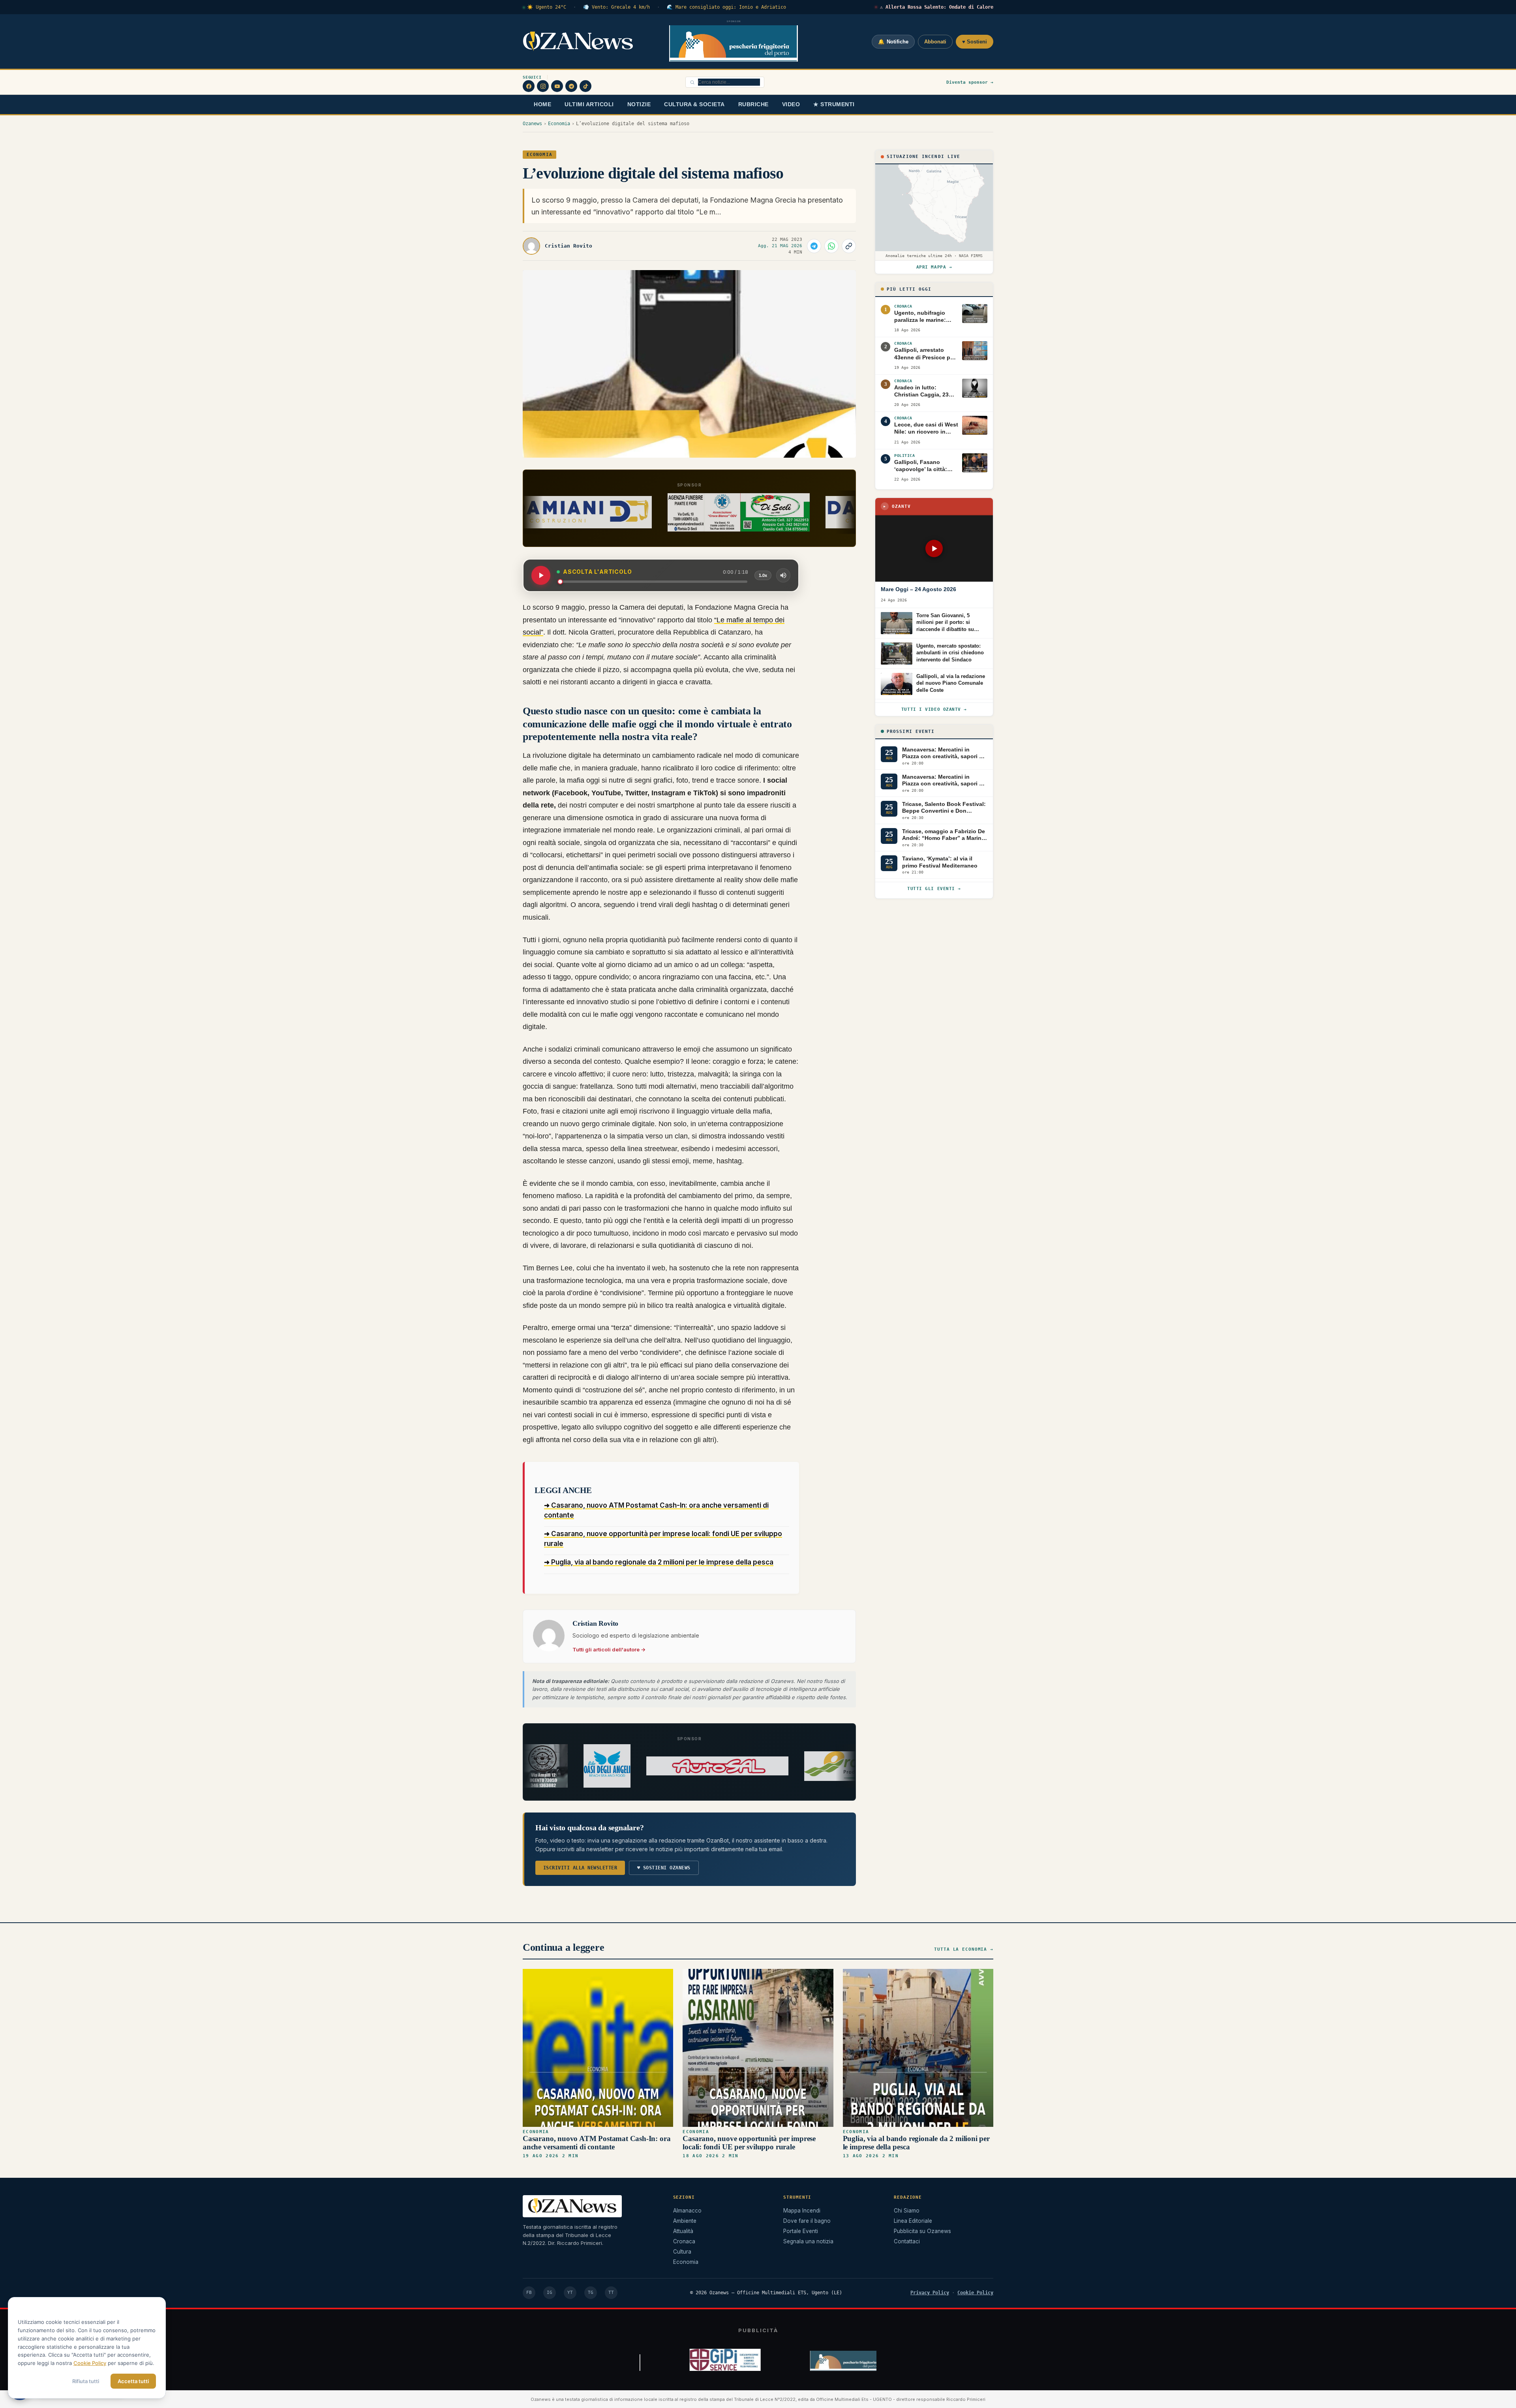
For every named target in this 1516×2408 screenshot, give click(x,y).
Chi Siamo (907, 2211)
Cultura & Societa (694, 104)
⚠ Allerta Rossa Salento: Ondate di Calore (937, 7)
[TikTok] (585, 86)
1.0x (763, 575)
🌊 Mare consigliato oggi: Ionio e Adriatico (726, 7)
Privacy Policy (930, 2293)
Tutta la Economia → (964, 1949)
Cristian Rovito (568, 246)
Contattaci (907, 2241)
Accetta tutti (133, 2381)
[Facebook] (529, 86)
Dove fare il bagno (807, 2221)
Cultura (682, 2252)
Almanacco (687, 2211)
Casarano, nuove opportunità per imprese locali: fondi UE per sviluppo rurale (749, 2142)
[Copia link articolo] (849, 246)
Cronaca (684, 2241)
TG (591, 2292)
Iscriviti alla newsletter (580, 1868)
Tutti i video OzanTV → (934, 709)
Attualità (683, 2231)
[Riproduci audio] (541, 575)
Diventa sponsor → (970, 82)
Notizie (639, 104)
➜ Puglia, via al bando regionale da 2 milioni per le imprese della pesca (659, 1562)
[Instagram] (543, 86)
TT (611, 2292)
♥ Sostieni (975, 42)
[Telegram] (571, 86)
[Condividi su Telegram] (814, 246)
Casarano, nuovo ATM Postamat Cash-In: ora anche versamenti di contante (597, 2142)
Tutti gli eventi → (934, 889)
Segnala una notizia (808, 2241)
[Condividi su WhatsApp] (831, 246)
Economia (559, 124)
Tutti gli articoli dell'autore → (609, 1649)
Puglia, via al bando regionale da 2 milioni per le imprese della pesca (916, 2142)
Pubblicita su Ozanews (922, 2231)
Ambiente (685, 2221)
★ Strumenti (834, 104)
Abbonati (935, 42)
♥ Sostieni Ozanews (664, 1868)
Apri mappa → (934, 267)
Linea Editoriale (913, 2221)
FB (529, 2292)
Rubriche (753, 104)
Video (791, 104)
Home (542, 104)
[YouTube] (557, 86)
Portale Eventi (801, 2231)
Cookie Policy (975, 2293)
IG (550, 2292)
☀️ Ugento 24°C (547, 7)
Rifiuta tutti (86, 2381)
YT (570, 2292)
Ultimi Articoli (589, 104)
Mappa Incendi (802, 2211)
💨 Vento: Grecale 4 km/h (616, 7)
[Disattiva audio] (783, 575)
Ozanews (532, 124)
